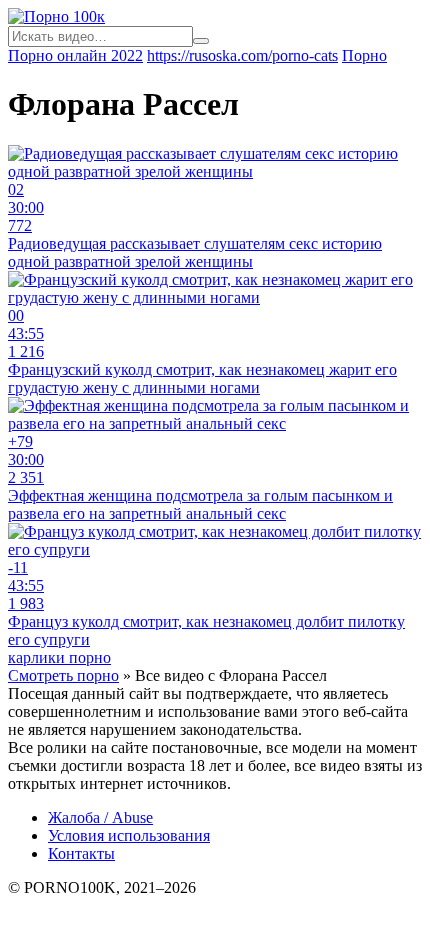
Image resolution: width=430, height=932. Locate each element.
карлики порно (59, 657)
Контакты (81, 853)
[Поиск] (201, 41)
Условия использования (129, 835)
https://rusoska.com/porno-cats (242, 55)
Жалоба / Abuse (100, 817)
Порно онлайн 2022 (75, 55)
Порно (364, 55)
